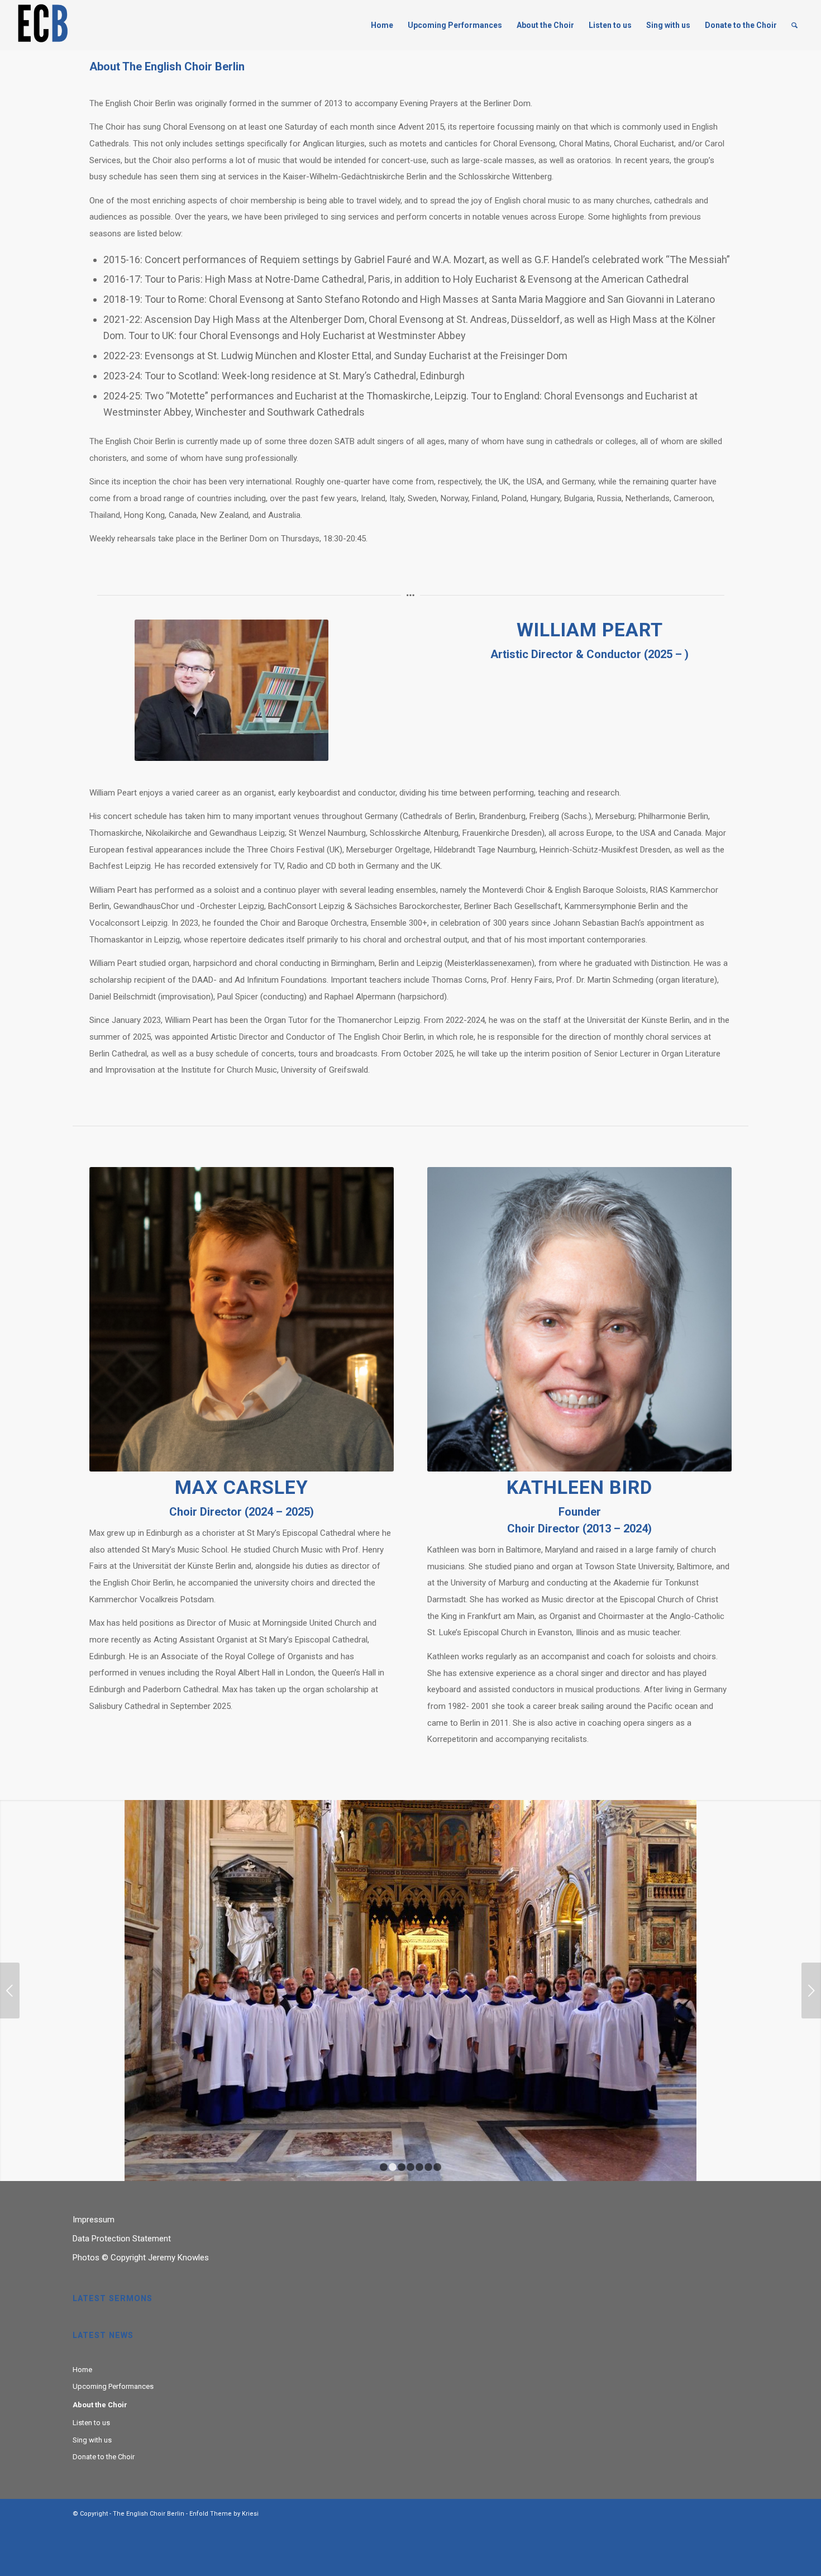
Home (82, 2370)
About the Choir (100, 2405)
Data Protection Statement (122, 2239)
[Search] (794, 25)
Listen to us (91, 2423)
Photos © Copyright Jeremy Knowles (141, 2258)
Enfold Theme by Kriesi (224, 2514)
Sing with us (92, 2440)
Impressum (94, 2220)
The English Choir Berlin (149, 2514)
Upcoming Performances (113, 2386)
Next (811, 1991)
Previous (10, 1991)
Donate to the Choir (104, 2457)
